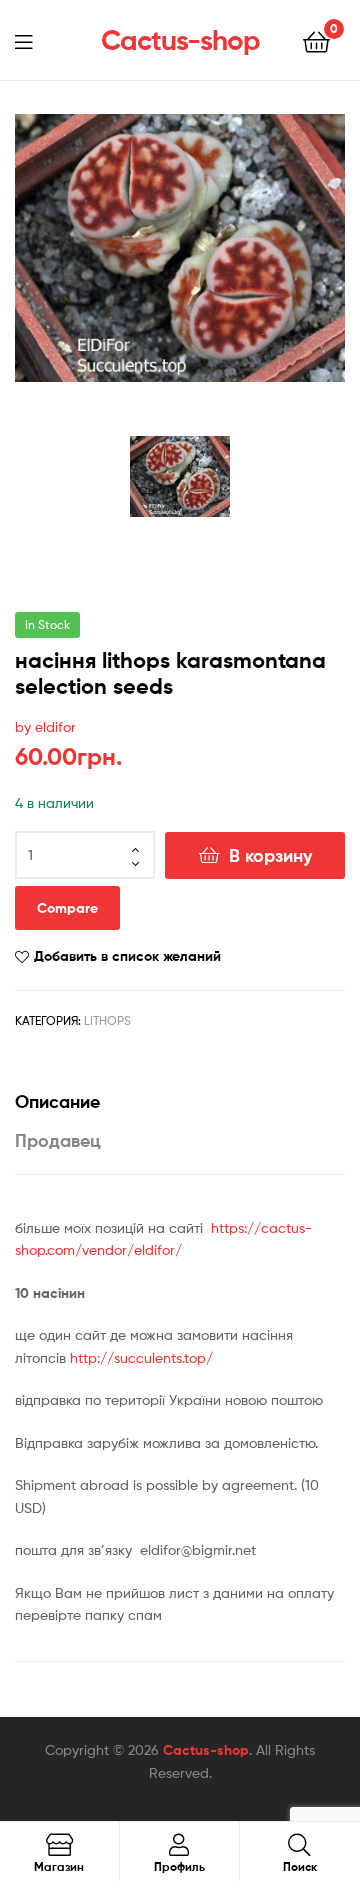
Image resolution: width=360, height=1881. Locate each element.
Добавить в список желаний (127, 956)
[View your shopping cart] (316, 40)
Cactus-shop (180, 40)
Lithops (107, 1020)
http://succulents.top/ (139, 1357)
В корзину (270, 855)
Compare (67, 908)
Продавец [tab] (58, 1140)
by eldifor (45, 726)
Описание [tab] (57, 1101)
